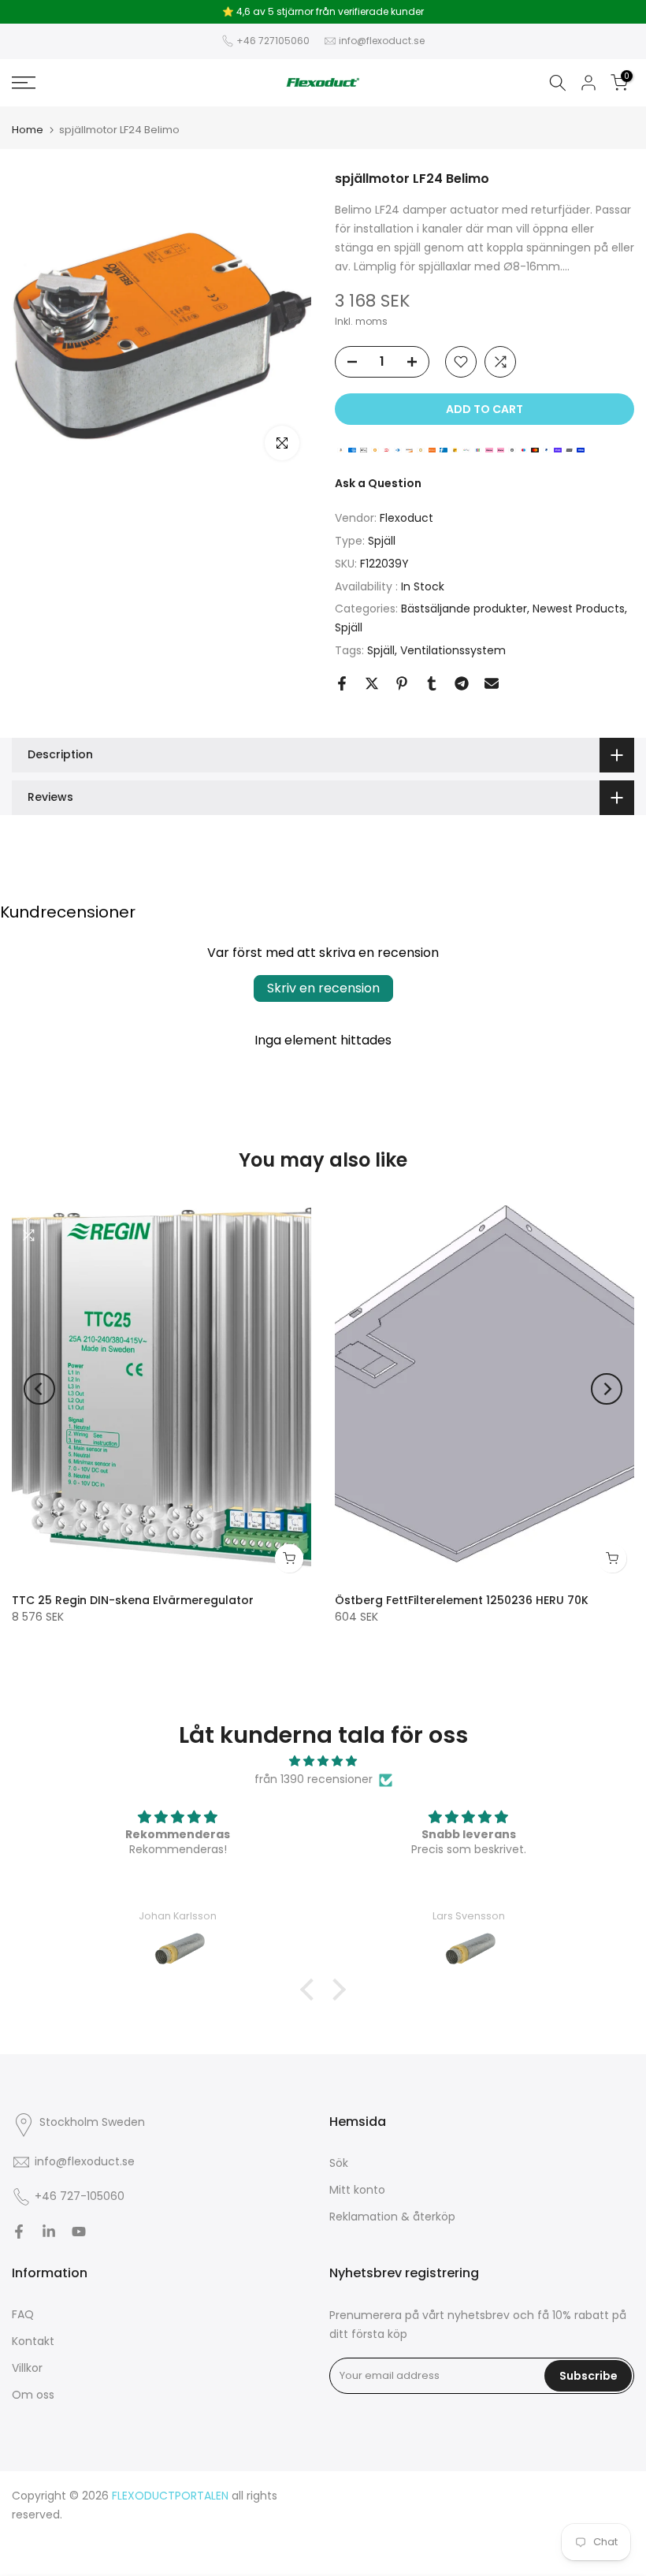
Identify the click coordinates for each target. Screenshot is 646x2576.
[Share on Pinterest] (402, 683)
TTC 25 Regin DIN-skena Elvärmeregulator (133, 1599)
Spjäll (382, 541)
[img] (323, 1761)
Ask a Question (378, 483)
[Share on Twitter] (372, 683)
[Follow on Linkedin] (49, 2232)
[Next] (607, 1389)
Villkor (27, 2368)
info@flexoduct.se (382, 41)
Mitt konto (357, 2190)
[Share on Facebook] (342, 683)
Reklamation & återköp (392, 2217)
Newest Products (579, 609)
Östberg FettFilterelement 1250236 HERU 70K (462, 1599)
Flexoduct (407, 518)
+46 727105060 (273, 41)
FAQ (23, 2314)
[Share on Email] (492, 683)
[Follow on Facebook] (19, 2232)
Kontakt (33, 2341)
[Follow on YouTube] (79, 2232)
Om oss (33, 2395)
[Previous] (39, 1389)
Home (28, 130)
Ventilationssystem (453, 650)
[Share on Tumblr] (432, 683)
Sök (339, 2163)
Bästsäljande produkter (464, 609)
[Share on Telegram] (462, 683)
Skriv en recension (323, 988)
